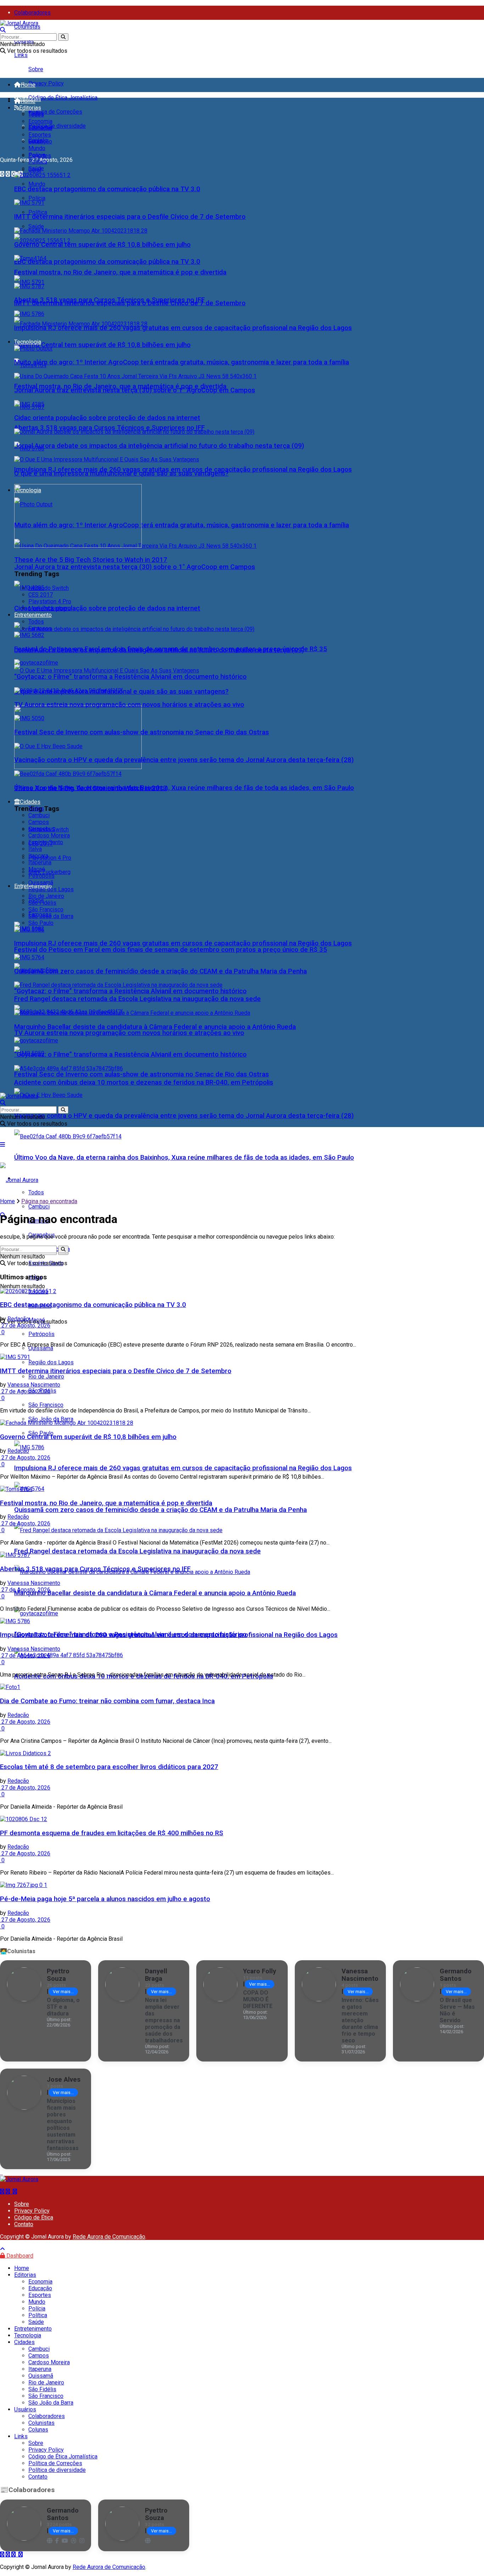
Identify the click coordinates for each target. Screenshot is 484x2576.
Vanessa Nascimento (34, 1385)
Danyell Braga (156, 1975)
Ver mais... (63, 1992)
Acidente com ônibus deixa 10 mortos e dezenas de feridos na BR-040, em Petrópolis (144, 1082)
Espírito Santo (46, 842)
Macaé (37, 869)
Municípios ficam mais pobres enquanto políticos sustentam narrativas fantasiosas (63, 2125)
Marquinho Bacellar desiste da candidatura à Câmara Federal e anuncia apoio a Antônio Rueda (155, 1593)
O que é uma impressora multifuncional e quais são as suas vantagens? (121, 473)
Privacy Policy (46, 83)
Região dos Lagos (51, 1362)
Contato (24, 2224)
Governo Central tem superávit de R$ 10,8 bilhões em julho (102, 345)
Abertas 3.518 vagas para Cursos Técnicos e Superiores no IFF (109, 428)
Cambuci (39, 1207)
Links (21, 55)
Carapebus (42, 829)
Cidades (30, 802)
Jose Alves (64, 2079)
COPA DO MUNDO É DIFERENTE (258, 1999)
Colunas (38, 2430)
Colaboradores (32, 13)
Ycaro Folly (260, 1971)
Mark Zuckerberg (49, 872)
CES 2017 (41, 595)
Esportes (40, 135)
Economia (40, 121)
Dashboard (19, 2256)
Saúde (36, 226)
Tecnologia (28, 342)
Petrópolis (41, 876)
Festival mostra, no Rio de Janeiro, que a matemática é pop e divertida (120, 272)
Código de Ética (34, 2217)
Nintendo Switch (49, 588)
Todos (36, 115)
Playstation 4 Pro (50, 858)
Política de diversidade (57, 126)
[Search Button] (63, 37)
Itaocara (38, 856)
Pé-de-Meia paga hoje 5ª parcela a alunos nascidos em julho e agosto (105, 1899)
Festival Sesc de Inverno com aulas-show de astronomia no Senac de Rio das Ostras (142, 1074)
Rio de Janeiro (46, 1377)
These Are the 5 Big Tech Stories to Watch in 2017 (91, 560)
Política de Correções (55, 112)
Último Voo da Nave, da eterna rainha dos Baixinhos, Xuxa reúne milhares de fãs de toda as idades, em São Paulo (184, 1158)
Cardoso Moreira (49, 835)
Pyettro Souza (58, 1975)
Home (28, 85)
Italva (35, 849)
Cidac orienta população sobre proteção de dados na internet (107, 608)
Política (38, 212)
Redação (18, 1319)
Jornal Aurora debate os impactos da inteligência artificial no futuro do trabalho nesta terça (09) (159, 446)
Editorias (30, 108)
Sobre (36, 69)
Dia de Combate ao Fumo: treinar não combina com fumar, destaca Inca (107, 1701)
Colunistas (27, 27)
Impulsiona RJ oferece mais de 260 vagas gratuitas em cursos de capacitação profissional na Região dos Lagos (183, 1468)
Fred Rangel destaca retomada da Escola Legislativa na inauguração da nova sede (137, 1551)
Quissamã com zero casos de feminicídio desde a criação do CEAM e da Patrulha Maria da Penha (161, 1510)
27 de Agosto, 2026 (25, 1326)
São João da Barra (51, 1419)
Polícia (37, 198)
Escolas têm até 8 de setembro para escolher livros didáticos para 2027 (109, 1767)
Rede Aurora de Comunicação (109, 2237)
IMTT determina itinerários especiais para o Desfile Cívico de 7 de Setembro (130, 217)
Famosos (40, 628)
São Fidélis (42, 903)
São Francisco (46, 1405)
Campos (39, 822)
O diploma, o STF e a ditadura (63, 2007)
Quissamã (41, 1348)
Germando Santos (456, 1975)
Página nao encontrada (49, 1201)
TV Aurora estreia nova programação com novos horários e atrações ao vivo (129, 1033)
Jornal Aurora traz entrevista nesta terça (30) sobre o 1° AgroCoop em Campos (135, 567)
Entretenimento (33, 615)
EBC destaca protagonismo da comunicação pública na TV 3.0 (107, 262)
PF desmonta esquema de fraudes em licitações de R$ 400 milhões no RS (112, 1833)
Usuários (25, 2409)
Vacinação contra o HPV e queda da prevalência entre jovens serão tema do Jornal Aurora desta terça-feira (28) (184, 1116)
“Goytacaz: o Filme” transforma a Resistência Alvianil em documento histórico (130, 991)
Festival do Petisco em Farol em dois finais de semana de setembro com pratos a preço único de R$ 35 (171, 950)
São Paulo (41, 923)
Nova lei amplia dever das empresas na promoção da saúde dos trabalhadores (164, 2020)
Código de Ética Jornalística (63, 98)
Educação (40, 128)
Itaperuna (40, 862)
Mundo (37, 184)
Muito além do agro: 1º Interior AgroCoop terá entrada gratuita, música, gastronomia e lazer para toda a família (182, 525)
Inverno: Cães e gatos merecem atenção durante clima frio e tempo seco (360, 2020)
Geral (35, 141)
